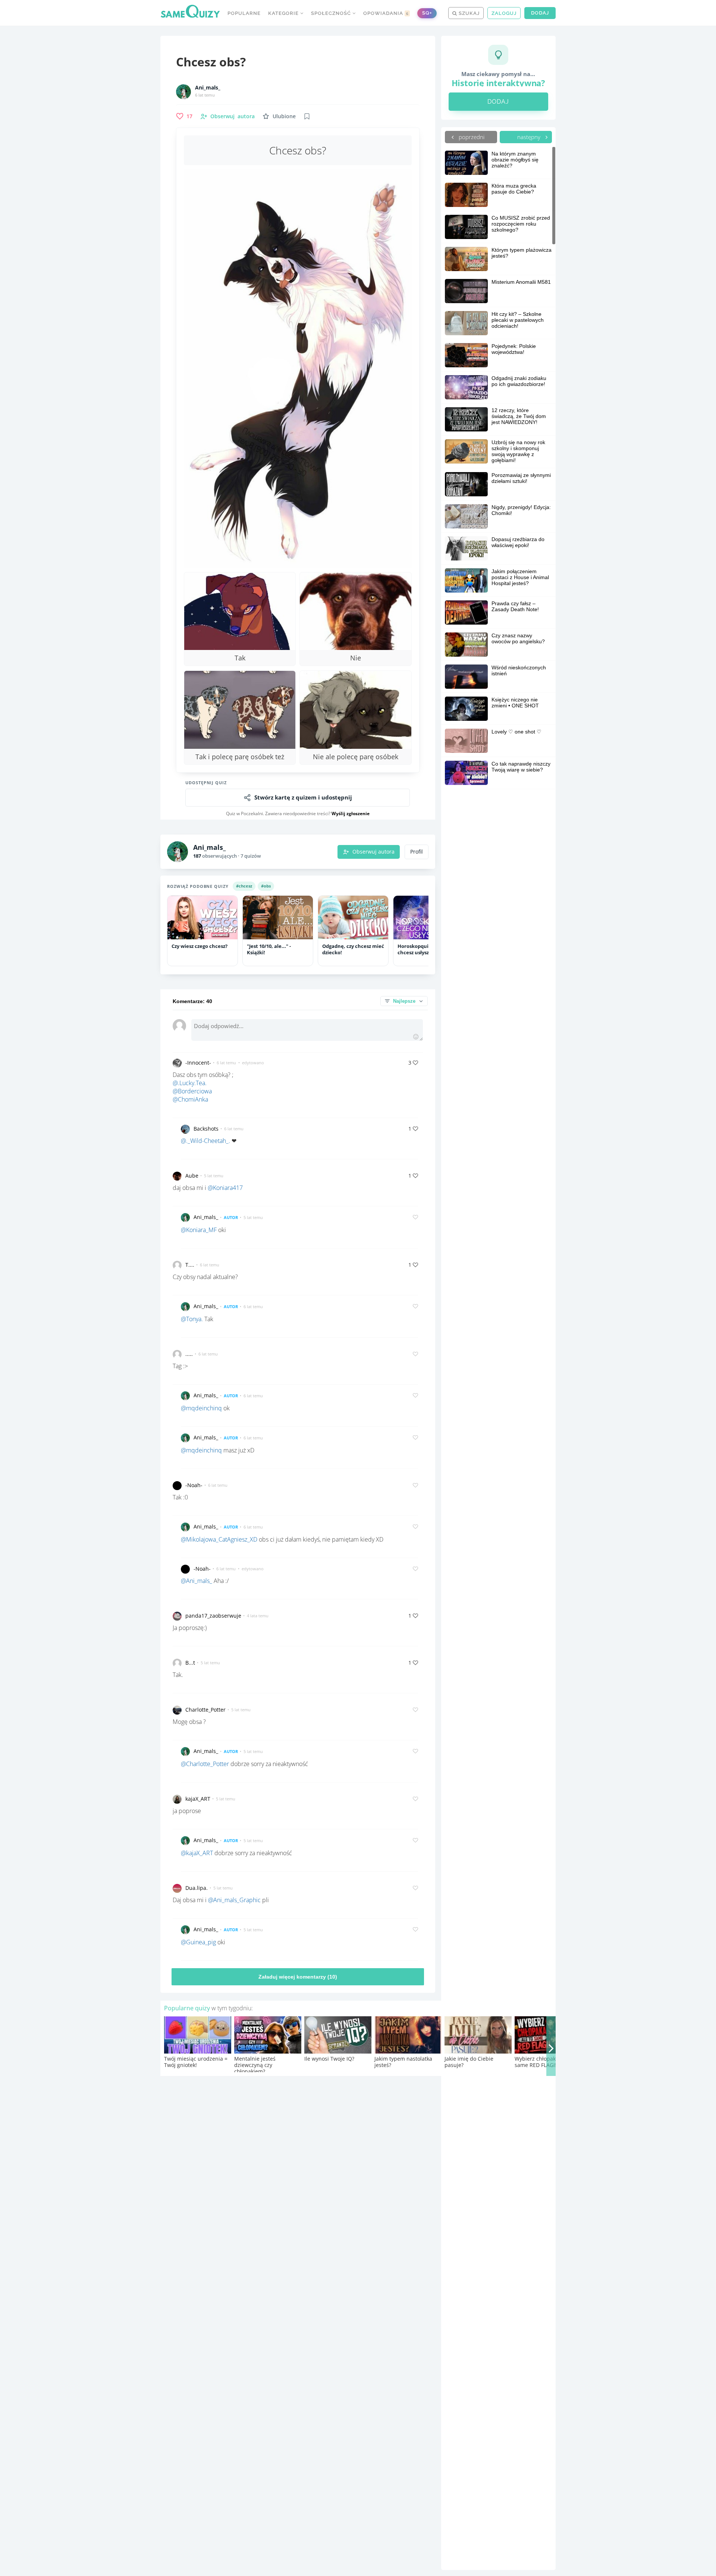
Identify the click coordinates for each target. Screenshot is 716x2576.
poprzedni (471, 137)
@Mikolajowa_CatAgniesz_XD (219, 1539)
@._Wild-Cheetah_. (205, 1141)
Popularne (244, 13)
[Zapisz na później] (307, 116)
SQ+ (427, 13)
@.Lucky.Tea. (190, 1083)
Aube (192, 1176)
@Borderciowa (192, 1091)
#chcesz (244, 886)
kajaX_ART (198, 1799)
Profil (417, 852)
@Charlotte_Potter (205, 1764)
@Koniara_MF (199, 1230)
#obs (266, 886)
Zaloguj (504, 13)
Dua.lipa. (197, 1888)
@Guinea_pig (198, 1942)
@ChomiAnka (190, 1099)
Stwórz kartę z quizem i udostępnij (303, 797)
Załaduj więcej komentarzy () (298, 1977)
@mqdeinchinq (201, 1408)
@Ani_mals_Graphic (234, 1900)
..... (189, 1354)
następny (530, 137)
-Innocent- (198, 1063)
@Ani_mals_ (197, 1581)
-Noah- (194, 1485)
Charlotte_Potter (205, 1710)
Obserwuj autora (373, 852)
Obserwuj (233, 116)
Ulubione (284, 116)
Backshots (206, 1129)
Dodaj (540, 13)
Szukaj (468, 13)
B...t (190, 1663)
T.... (190, 1265)
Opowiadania (386, 13)
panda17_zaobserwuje (213, 1616)
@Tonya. (192, 1319)
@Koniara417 (225, 1188)
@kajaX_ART (197, 1853)
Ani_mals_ (208, 88)
